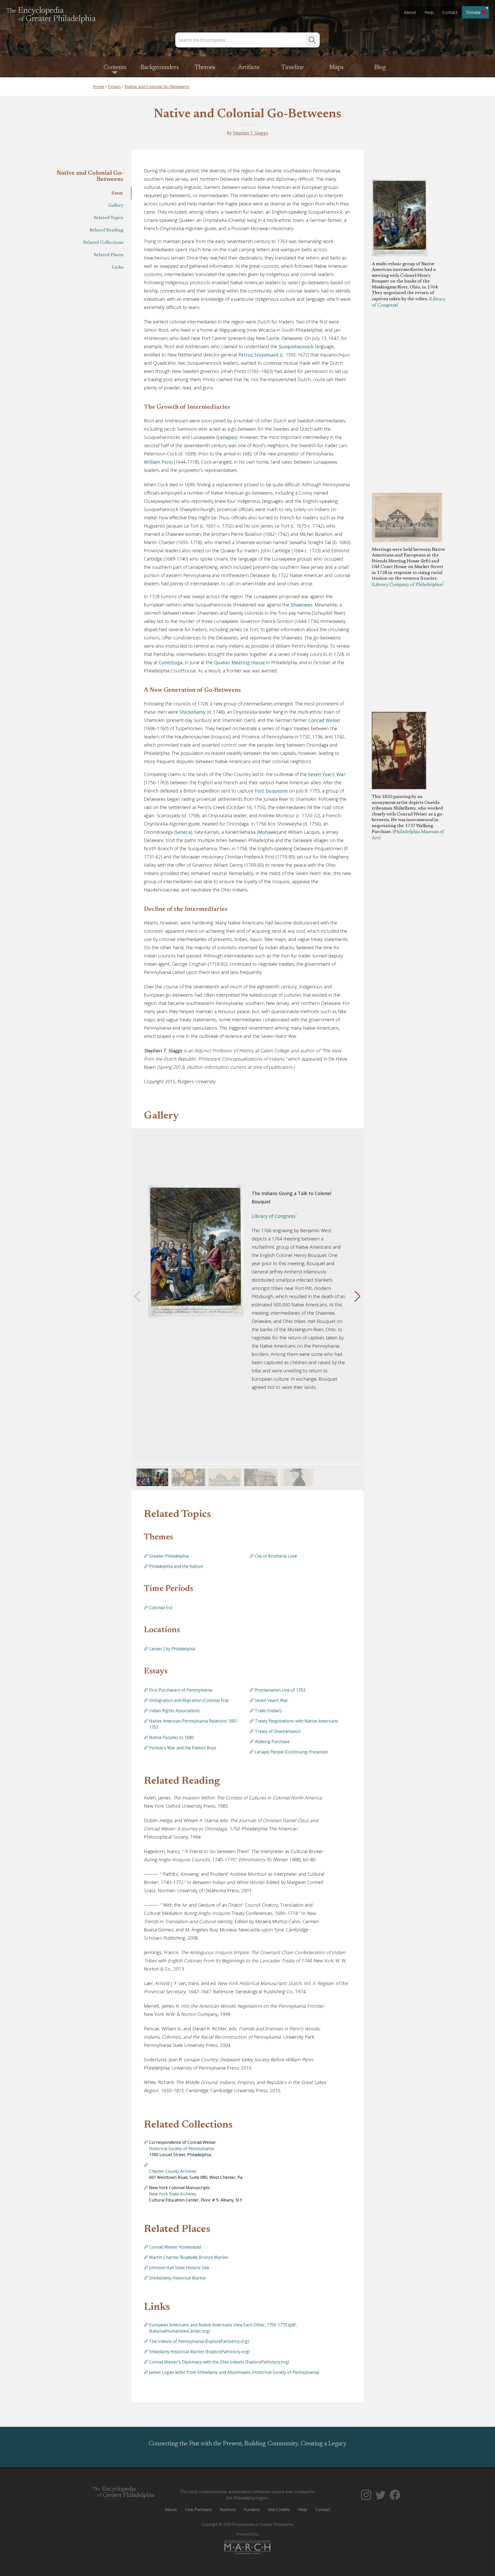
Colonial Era (161, 1607)
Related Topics (109, 218)
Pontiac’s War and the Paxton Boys (183, 1748)
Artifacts (249, 68)
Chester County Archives (173, 2171)
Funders (252, 2510)
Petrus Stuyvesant (258, 355)
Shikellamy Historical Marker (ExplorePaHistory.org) (199, 2352)
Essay (117, 193)
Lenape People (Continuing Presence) (291, 1752)
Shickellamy (192, 712)
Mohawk (267, 832)
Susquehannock (296, 346)
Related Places (109, 255)
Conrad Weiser (325, 720)
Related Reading (106, 230)
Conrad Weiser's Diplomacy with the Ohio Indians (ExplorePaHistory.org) (219, 2362)
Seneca (183, 832)
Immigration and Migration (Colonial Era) (189, 1700)
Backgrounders (160, 68)
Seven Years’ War (327, 774)
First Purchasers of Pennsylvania (181, 1690)
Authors (228, 2510)
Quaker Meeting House (240, 662)
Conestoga (171, 662)
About (410, 12)
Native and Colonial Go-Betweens (247, 114)
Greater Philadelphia (169, 1556)
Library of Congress (274, 1216)
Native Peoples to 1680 (171, 1737)
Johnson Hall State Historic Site (179, 2267)
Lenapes (227, 437)
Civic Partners (198, 2510)
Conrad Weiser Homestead (175, 2247)
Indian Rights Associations (174, 1711)
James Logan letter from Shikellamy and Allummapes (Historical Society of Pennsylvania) (234, 2372)
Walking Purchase (272, 1741)
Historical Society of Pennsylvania (181, 2148)
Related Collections (103, 243)
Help (429, 12)
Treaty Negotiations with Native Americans (296, 1721)
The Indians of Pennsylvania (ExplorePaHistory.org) (199, 2341)
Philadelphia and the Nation (176, 1566)
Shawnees (302, 605)
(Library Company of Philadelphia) (407, 585)
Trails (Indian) (268, 1711)
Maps (336, 68)
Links (118, 268)
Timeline (293, 68)
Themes (205, 68)
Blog (380, 68)
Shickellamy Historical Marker (178, 2278)
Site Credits (279, 2510)
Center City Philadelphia (172, 1649)
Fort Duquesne (271, 791)
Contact (450, 12)
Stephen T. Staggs (250, 133)
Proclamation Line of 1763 (280, 1690)
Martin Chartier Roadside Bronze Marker (189, 2257)
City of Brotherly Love (276, 1556)
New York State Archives (173, 2194)
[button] (357, 1296)
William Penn (158, 462)
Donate (473, 12)
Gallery (116, 206)
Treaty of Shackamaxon (278, 1731)
